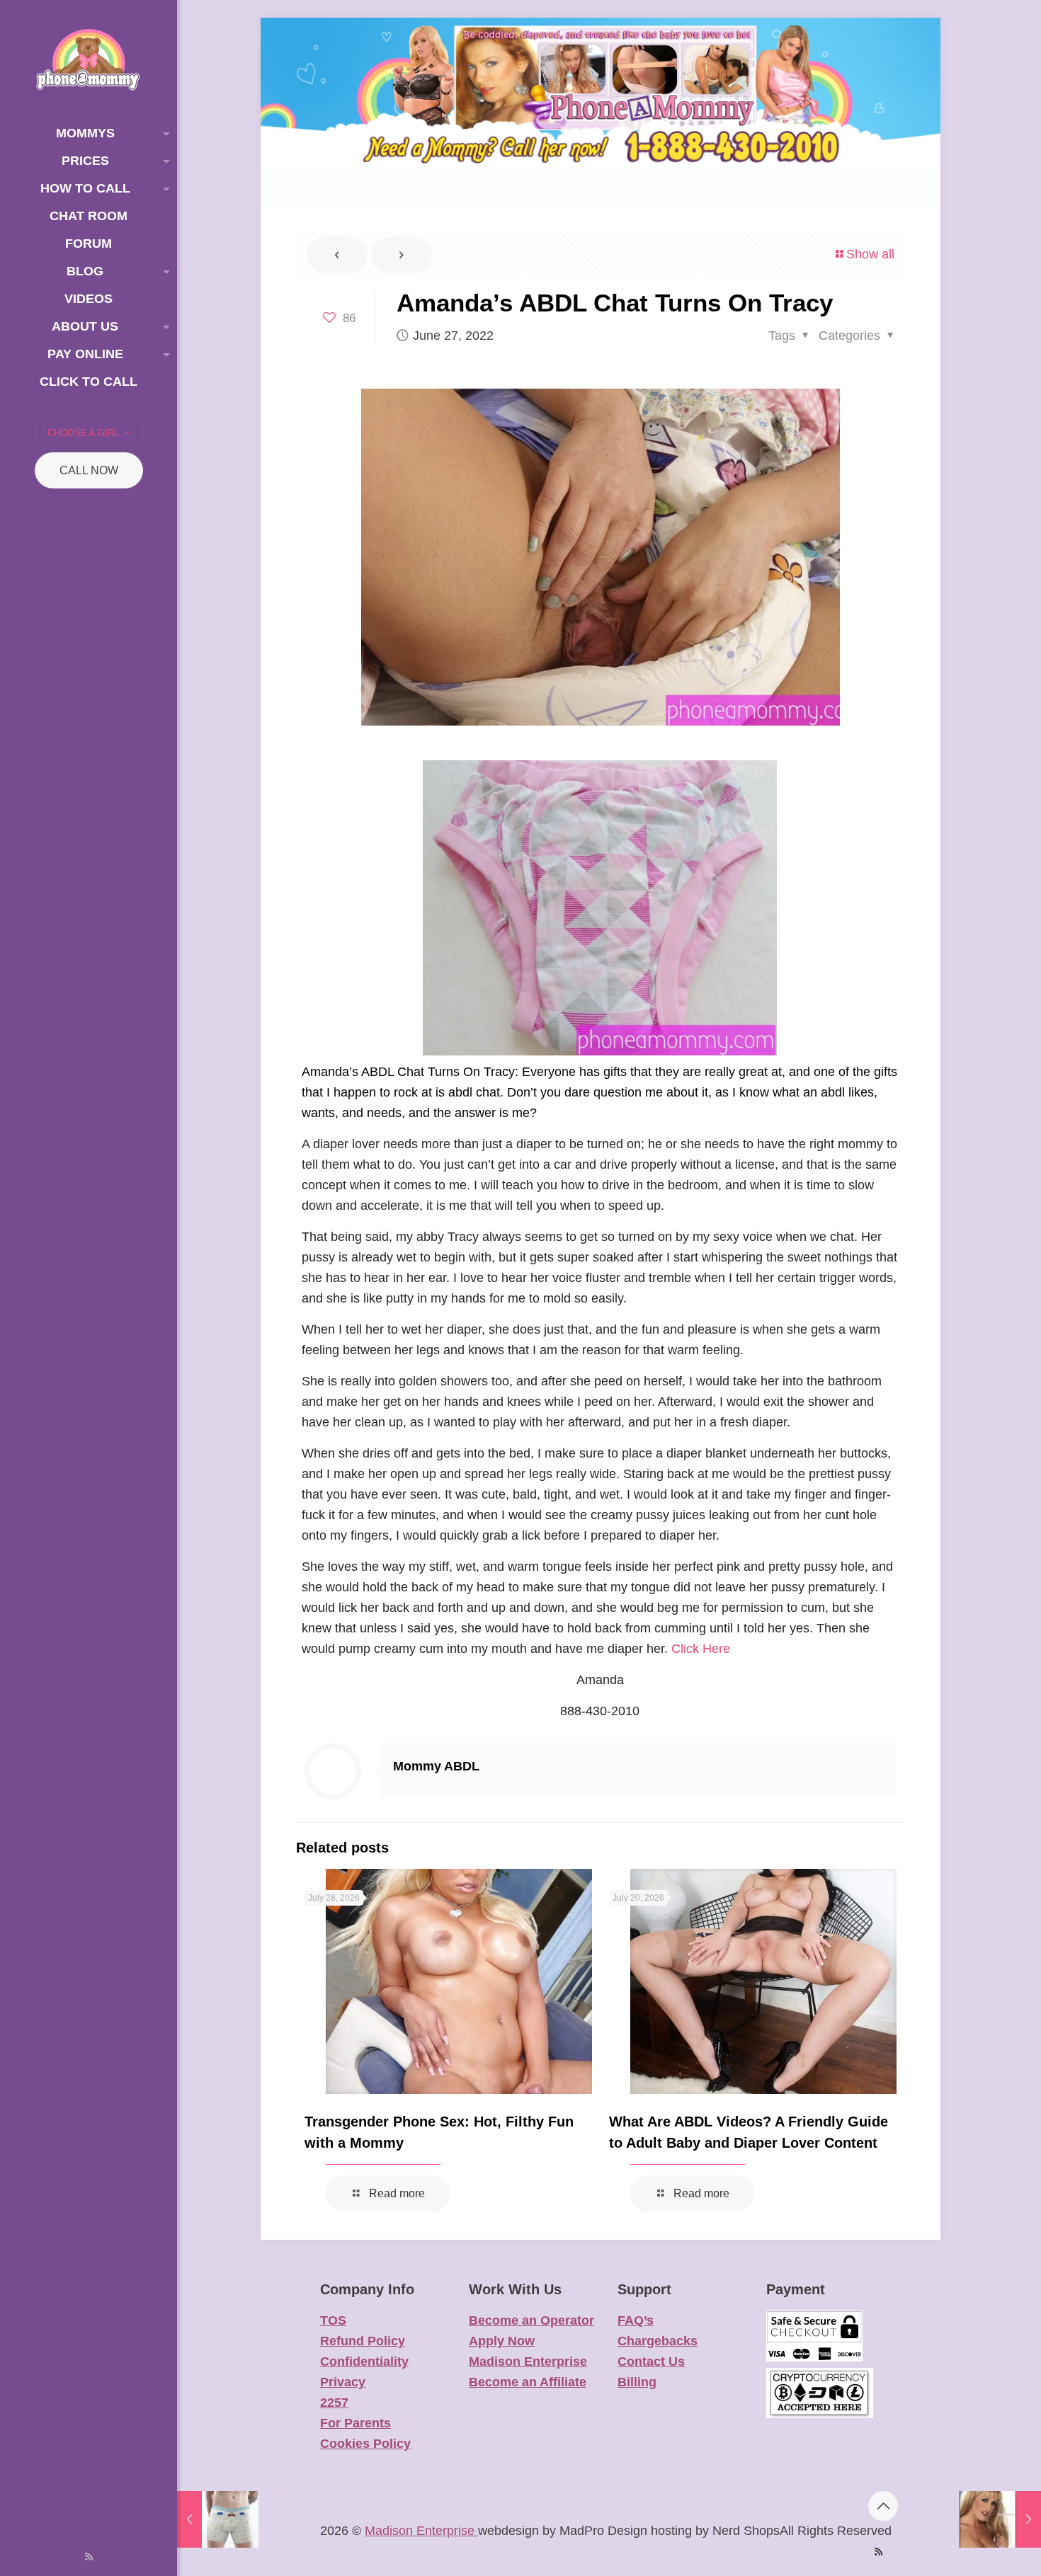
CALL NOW (89, 470)
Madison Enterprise (528, 2362)
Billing (637, 2382)
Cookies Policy (365, 2444)
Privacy (343, 2382)
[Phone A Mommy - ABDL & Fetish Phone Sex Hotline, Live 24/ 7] (89, 60)
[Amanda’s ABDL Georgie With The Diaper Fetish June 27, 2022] (218, 2519)
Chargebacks (658, 2341)
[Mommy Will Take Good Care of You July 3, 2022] (1000, 2519)
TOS (333, 2320)
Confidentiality (364, 2362)
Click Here (701, 1649)
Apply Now (502, 2341)
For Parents (355, 2423)
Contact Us (651, 2362)
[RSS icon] (89, 2557)
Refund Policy (363, 2341)
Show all (870, 254)
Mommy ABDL (436, 1766)
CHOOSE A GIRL (83, 433)
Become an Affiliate (528, 2382)
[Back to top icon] (883, 2506)
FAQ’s (636, 2320)
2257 (334, 2403)
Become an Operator (531, 2320)
